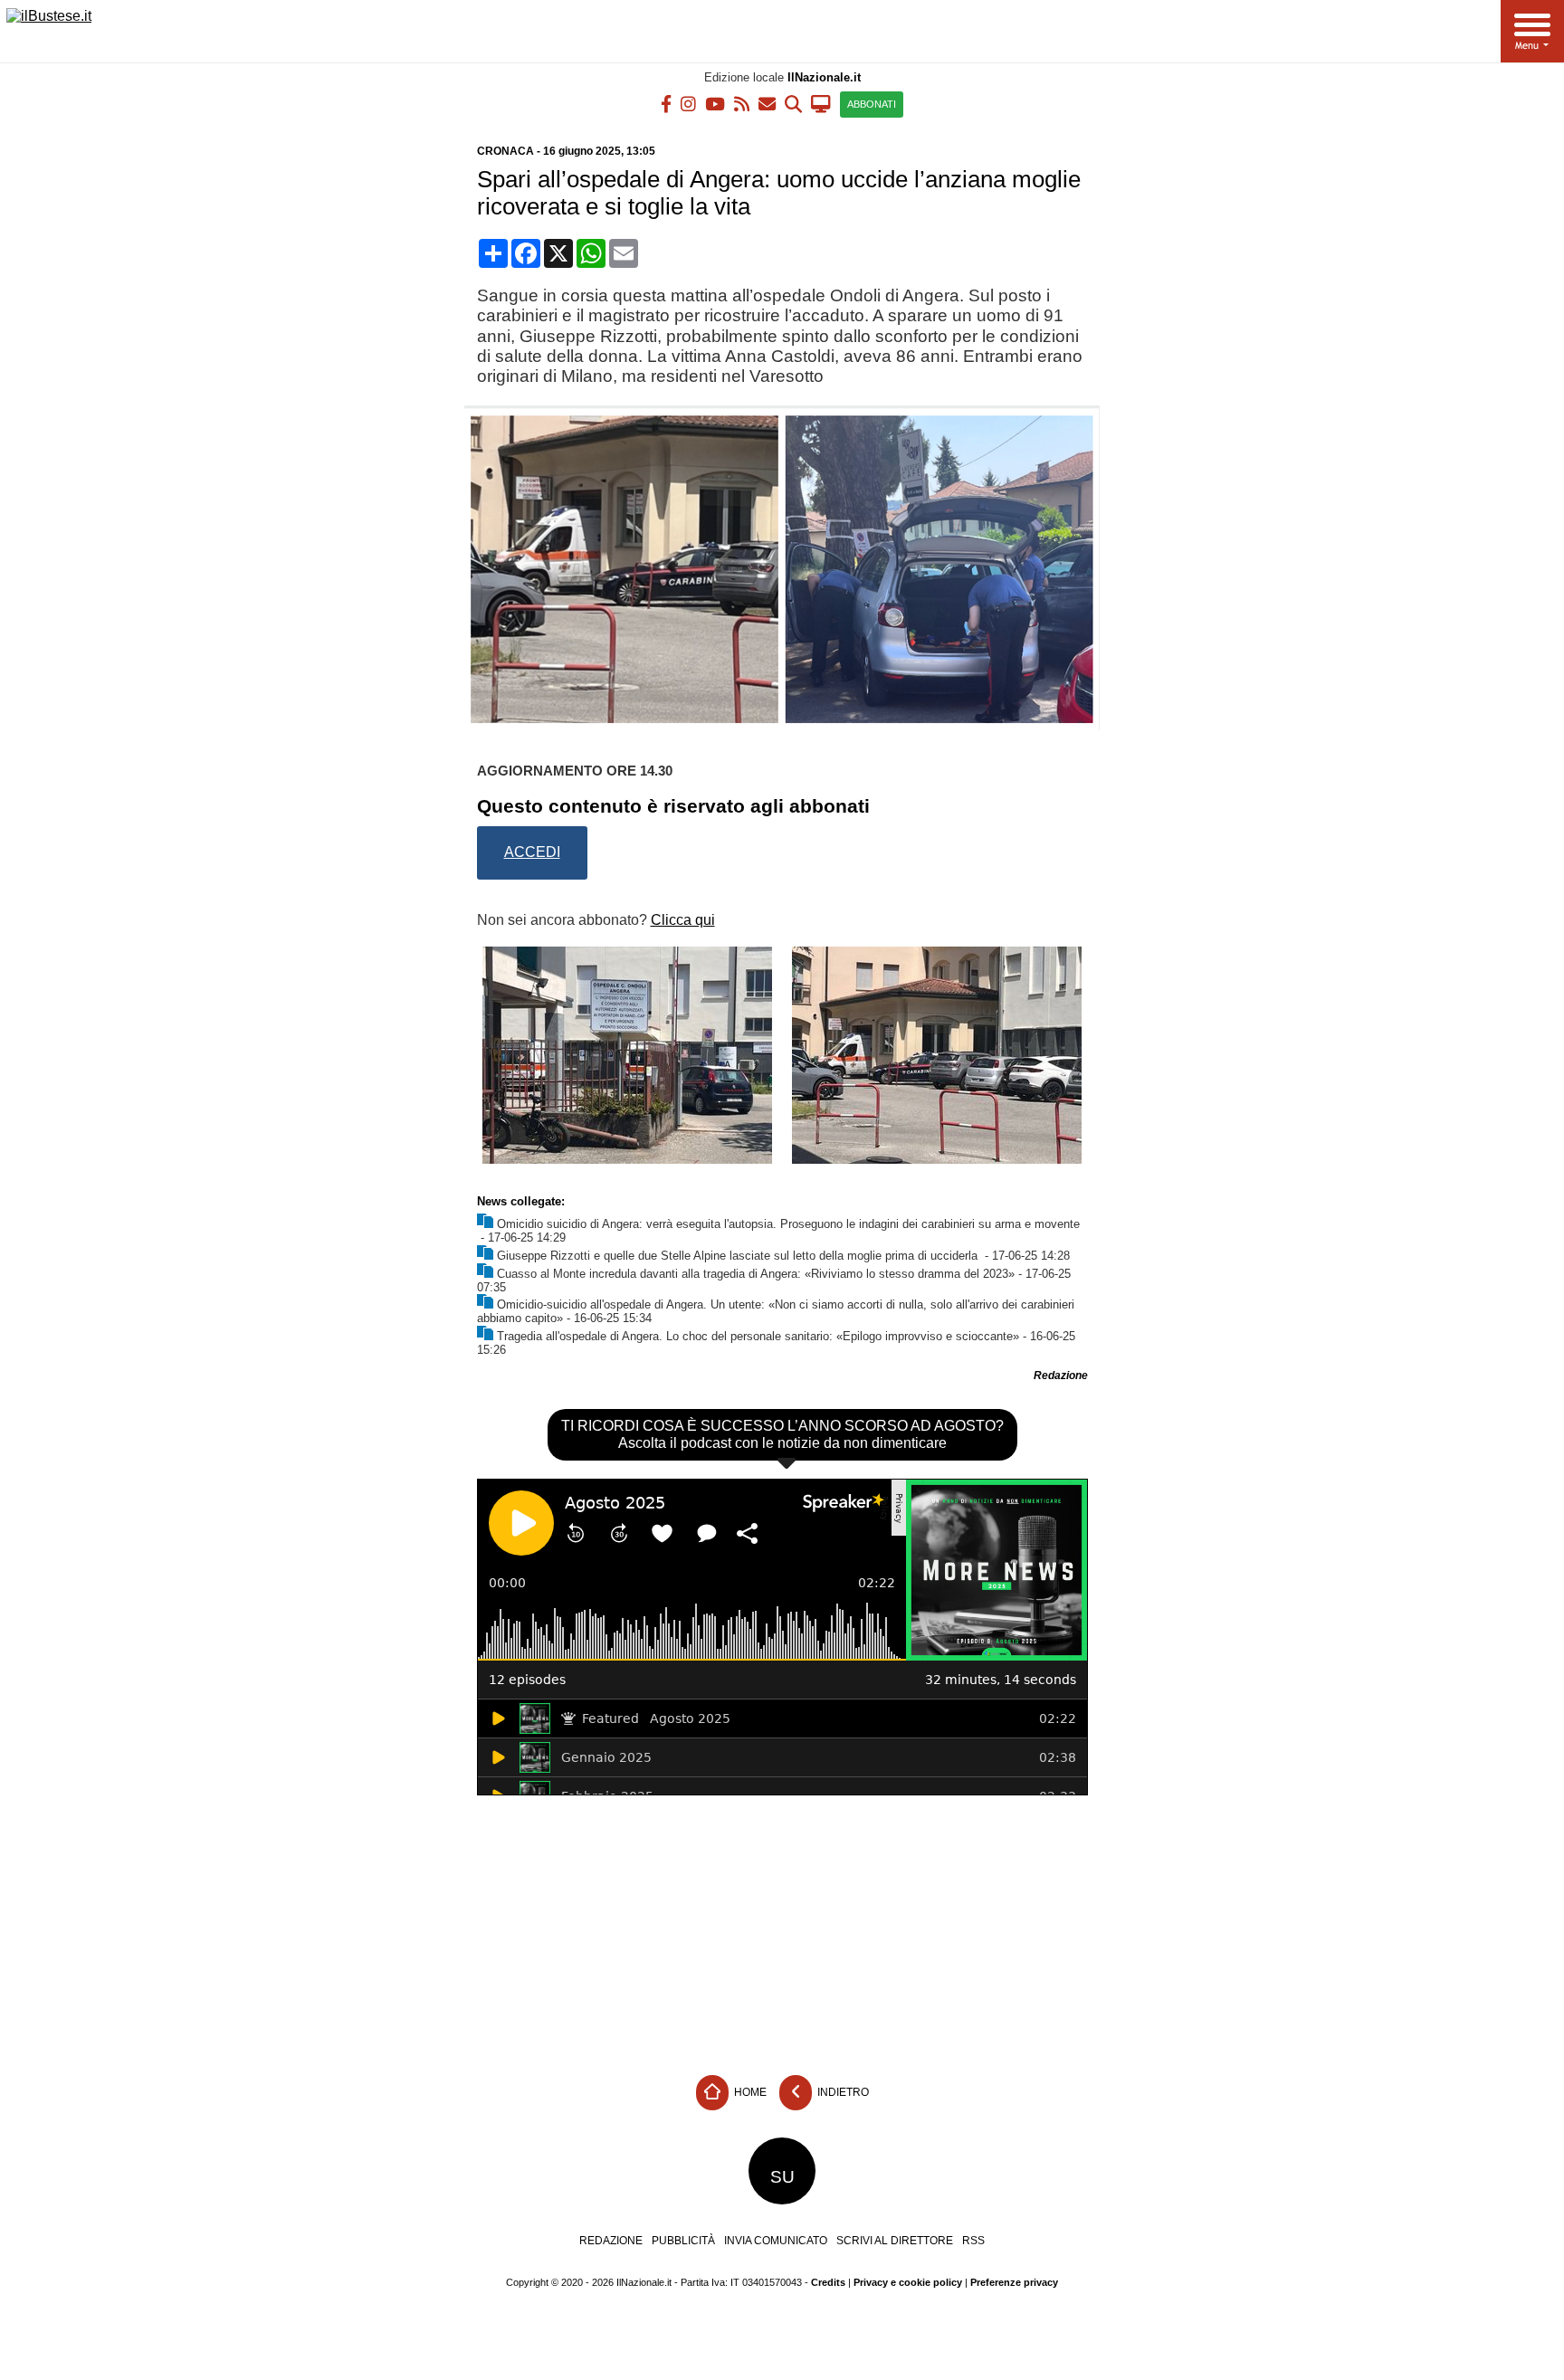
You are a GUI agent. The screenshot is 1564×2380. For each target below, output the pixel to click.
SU (782, 2177)
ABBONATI (872, 104)
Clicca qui (683, 920)
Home (749, 2092)
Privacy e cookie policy (908, 2282)
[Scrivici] (767, 103)
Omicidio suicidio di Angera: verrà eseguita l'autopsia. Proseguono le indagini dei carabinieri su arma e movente (788, 1224)
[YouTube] (715, 103)
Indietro (842, 2092)
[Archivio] (793, 103)
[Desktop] (821, 103)
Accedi (532, 852)
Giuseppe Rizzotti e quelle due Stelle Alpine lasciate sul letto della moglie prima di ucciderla (739, 1256)
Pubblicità (683, 2241)
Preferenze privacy (1014, 2282)
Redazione (611, 2241)
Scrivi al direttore (895, 2241)
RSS (973, 2241)
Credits (828, 2282)
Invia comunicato (776, 2241)
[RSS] (742, 103)
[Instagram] (688, 103)
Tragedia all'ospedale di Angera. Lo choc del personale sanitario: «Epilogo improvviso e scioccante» (758, 1336)
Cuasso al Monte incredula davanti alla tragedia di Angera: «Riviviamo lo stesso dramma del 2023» (756, 1274)
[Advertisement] (782, 1931)
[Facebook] (666, 103)
